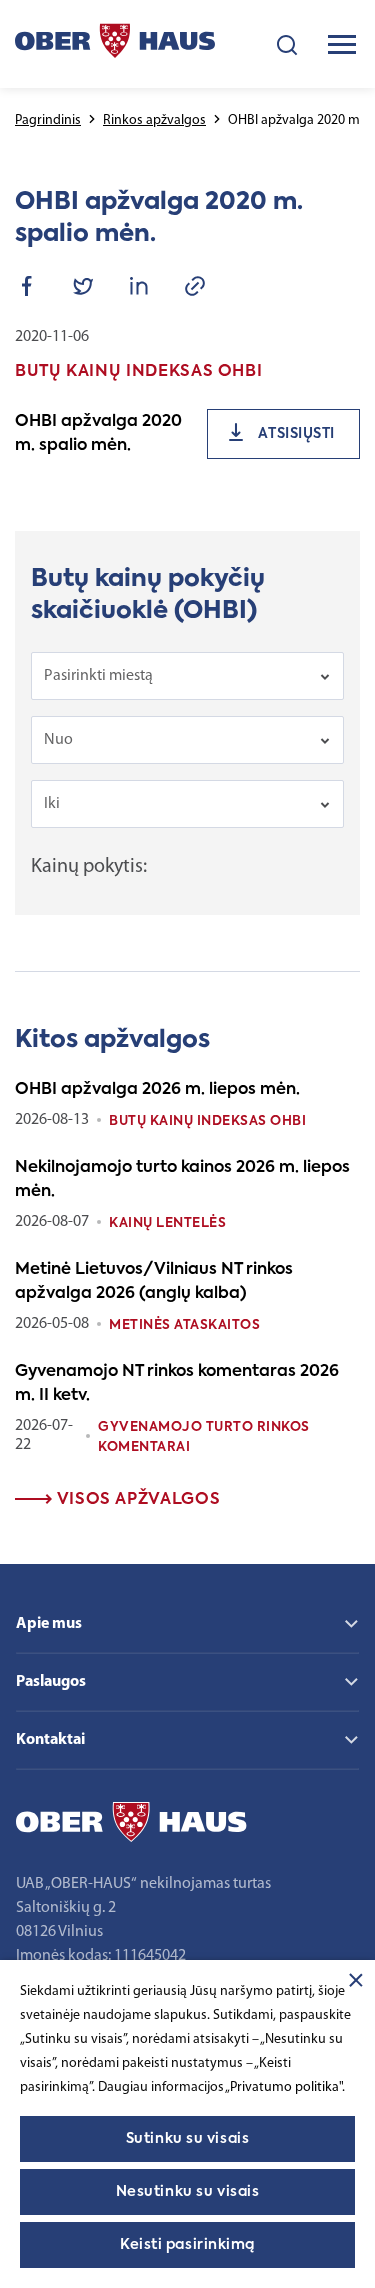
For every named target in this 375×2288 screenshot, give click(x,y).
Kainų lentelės (167, 1223)
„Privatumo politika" (283, 2087)
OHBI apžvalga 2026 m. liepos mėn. (157, 1090)
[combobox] (187, 676)
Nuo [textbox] (58, 740)
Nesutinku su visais (188, 2192)
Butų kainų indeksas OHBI (207, 1121)
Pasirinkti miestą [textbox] (98, 676)
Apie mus (49, 1624)
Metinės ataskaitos (184, 1325)
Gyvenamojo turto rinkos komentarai (204, 1437)
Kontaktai (50, 1740)
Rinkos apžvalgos (154, 120)
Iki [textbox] (52, 804)
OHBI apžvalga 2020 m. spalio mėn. (98, 434)
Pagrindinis (48, 120)
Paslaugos (51, 1682)
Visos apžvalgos (136, 1500)
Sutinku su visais (188, 2139)
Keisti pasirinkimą (187, 2245)
